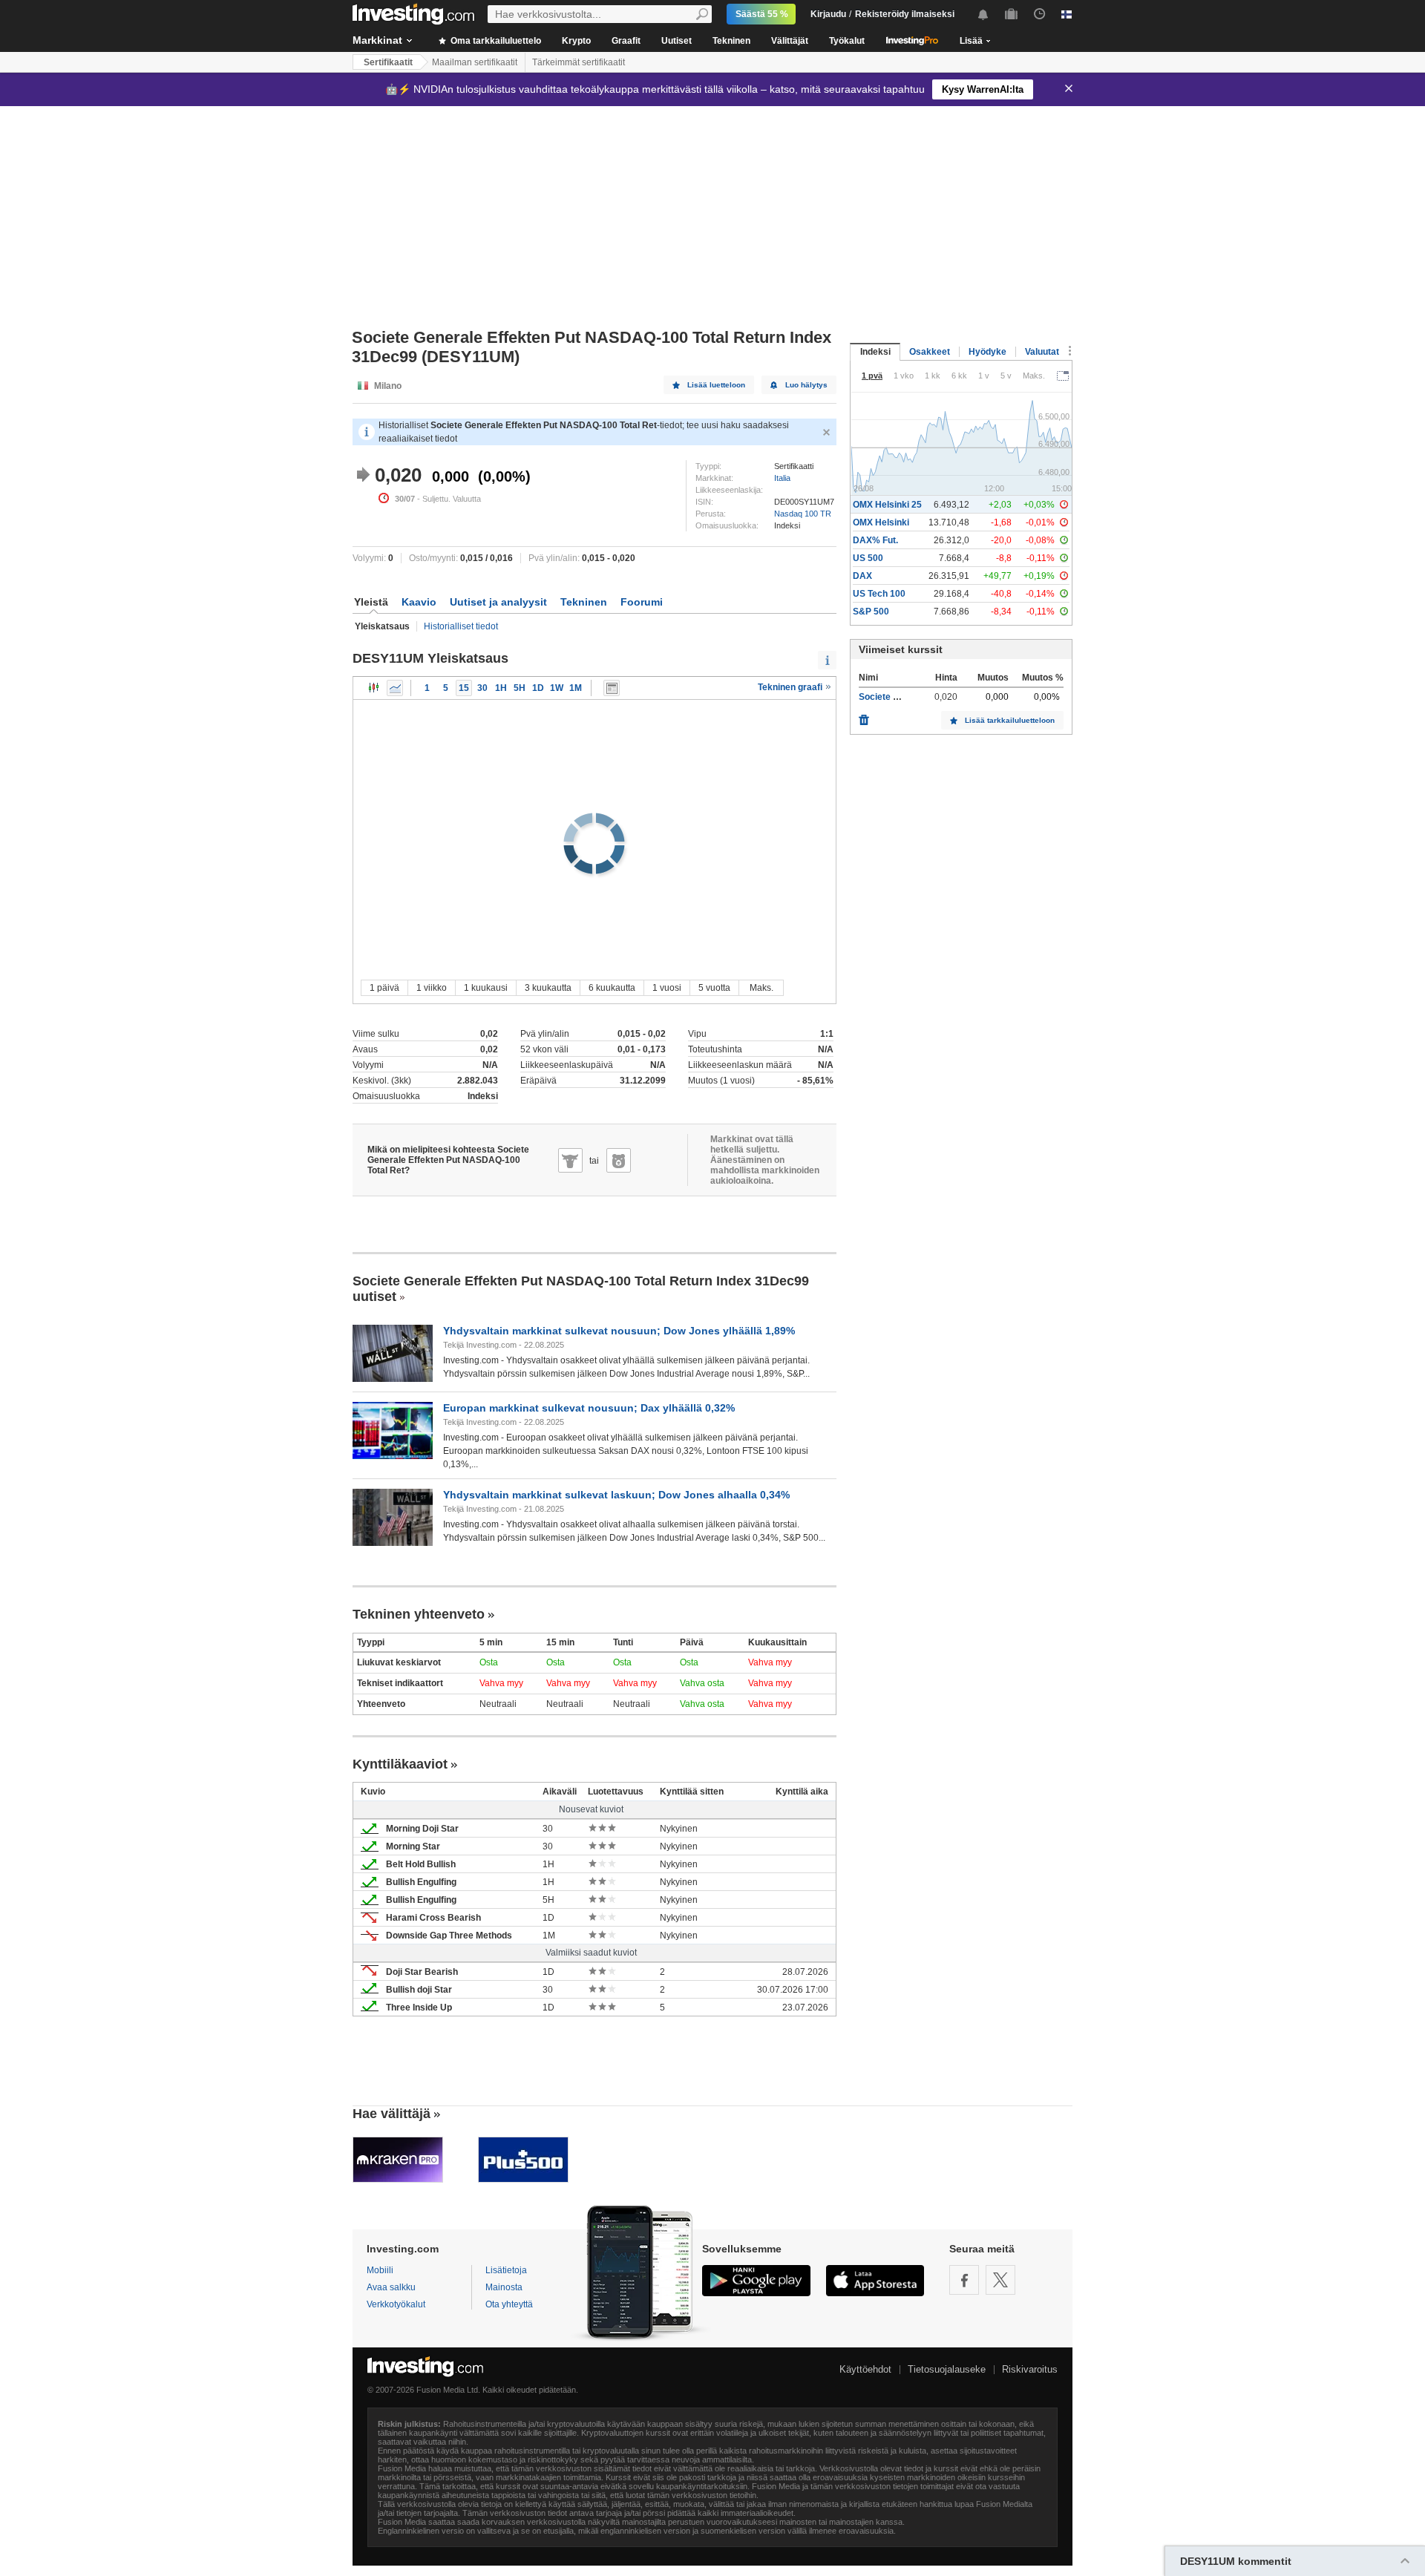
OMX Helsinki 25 (887, 505)
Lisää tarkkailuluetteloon (1010, 720)
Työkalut (847, 41)
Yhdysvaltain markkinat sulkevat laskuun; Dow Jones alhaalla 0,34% (616, 1495)
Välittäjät (790, 41)
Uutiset (677, 41)
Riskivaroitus (1030, 2369)
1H (501, 688)
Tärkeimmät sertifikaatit (579, 62)
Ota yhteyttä (509, 2304)
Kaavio (419, 602)
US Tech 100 (879, 594)
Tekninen (731, 41)
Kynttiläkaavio (374, 688)
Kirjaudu (828, 14)
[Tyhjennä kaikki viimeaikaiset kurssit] (864, 716)
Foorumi (642, 602)
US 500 (868, 558)
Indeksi (875, 352)
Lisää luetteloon (716, 385)
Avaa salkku (391, 2287)
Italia (782, 478)
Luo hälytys (806, 385)
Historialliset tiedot (461, 626)
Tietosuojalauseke (947, 2369)
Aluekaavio (395, 688)
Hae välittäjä (392, 2114)
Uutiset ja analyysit (498, 602)
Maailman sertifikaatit (475, 62)
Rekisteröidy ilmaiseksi (905, 14)
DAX (862, 576)
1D (538, 688)
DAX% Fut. (875, 540)
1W (557, 688)
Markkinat (377, 40)
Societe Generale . (897, 697)
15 (464, 688)
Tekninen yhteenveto (419, 1614)
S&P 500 (871, 612)
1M (576, 688)
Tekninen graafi (791, 687)
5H (520, 688)
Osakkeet (930, 352)
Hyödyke (987, 352)
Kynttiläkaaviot (400, 1764)
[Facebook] (964, 2280)
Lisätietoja (506, 2270)
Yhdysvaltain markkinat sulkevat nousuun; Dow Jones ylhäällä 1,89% (619, 1331)
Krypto (576, 41)
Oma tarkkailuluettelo (495, 41)
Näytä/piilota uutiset (612, 688)
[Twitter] (1000, 2280)
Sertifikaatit (388, 62)
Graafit (626, 41)
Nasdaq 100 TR (803, 514)
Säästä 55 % (762, 14)
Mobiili (380, 2270)
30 (482, 688)
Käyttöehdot (865, 2369)
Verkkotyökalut (396, 2304)
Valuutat (1042, 352)
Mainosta (504, 2287)
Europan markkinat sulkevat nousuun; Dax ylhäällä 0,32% (589, 1408)
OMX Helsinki (881, 522)
